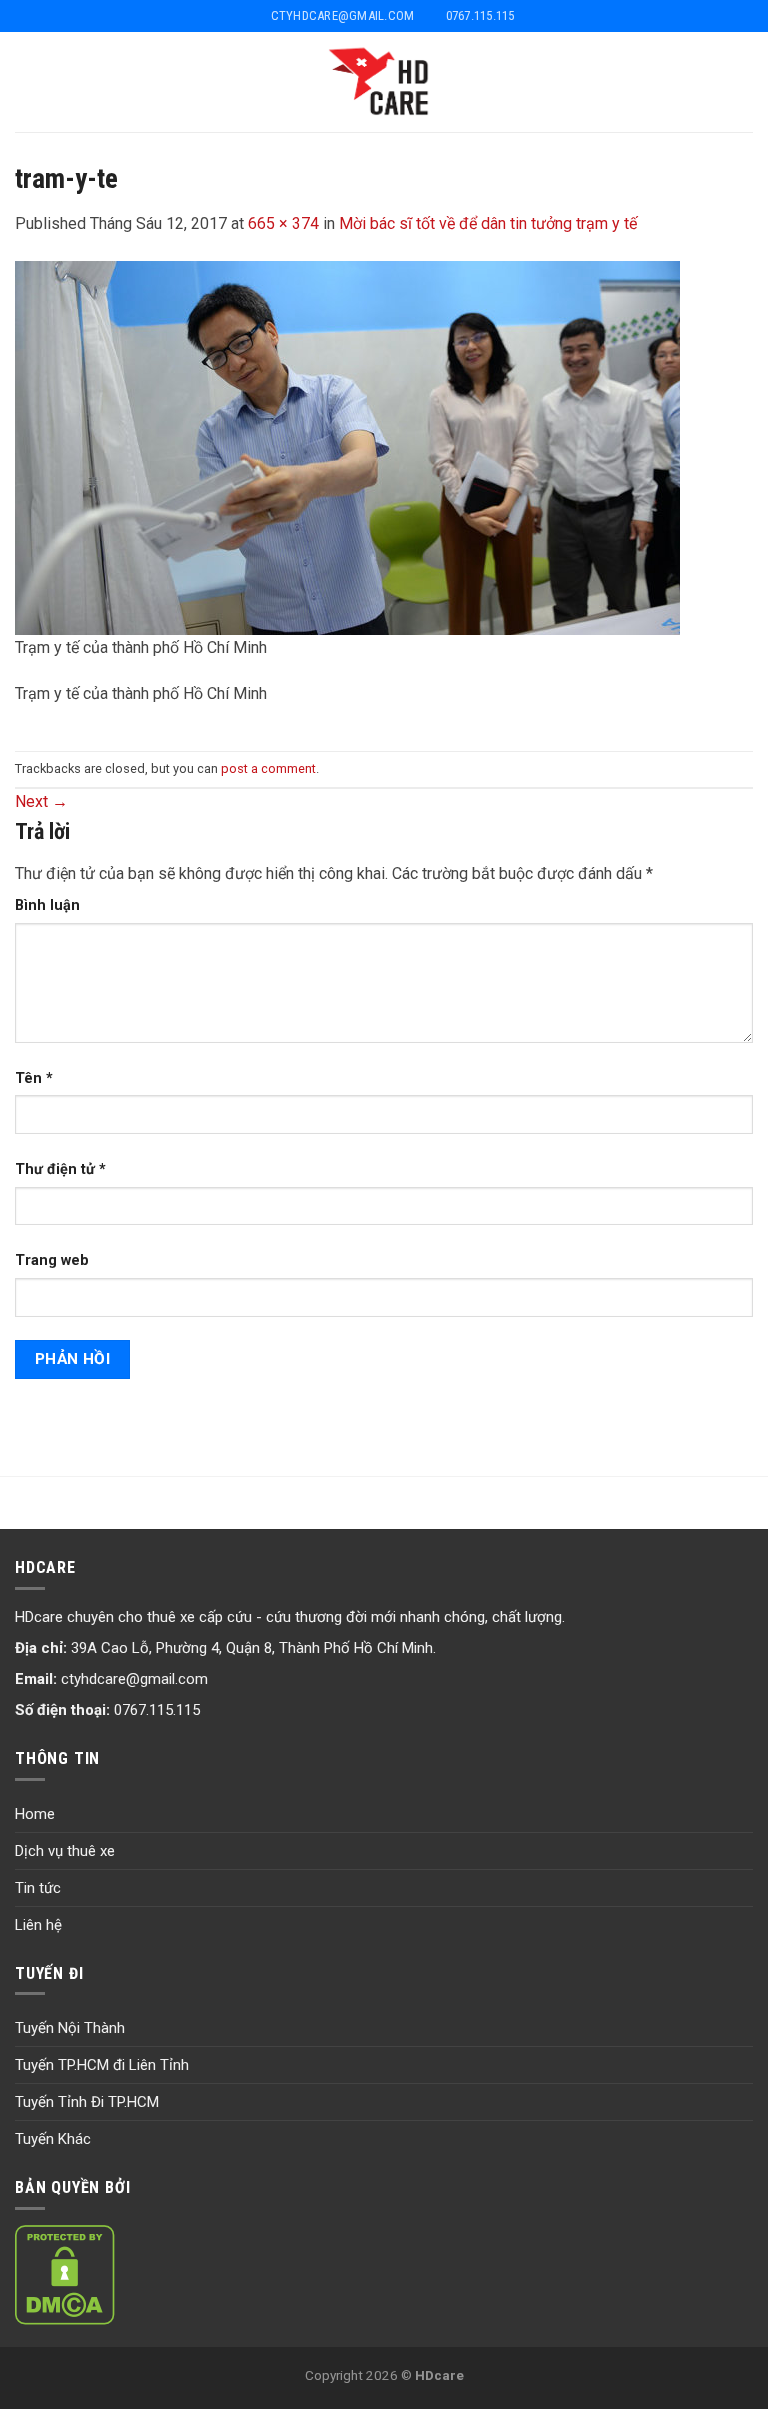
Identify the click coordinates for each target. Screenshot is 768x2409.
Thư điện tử (60, 1169)
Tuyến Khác (53, 2139)
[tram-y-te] (347, 446)
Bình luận (47, 905)
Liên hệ (38, 1925)
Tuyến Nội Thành (70, 2028)
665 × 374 (283, 223)
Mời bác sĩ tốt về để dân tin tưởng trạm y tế (488, 223)
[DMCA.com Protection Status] (65, 2273)
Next (41, 801)
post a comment (268, 768)
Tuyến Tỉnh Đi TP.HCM (87, 2102)
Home (35, 1814)
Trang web (52, 1260)
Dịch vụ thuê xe (65, 1851)
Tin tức (38, 1888)
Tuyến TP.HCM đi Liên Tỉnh (102, 2065)
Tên (34, 1078)
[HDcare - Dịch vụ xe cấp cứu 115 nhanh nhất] (384, 82)
